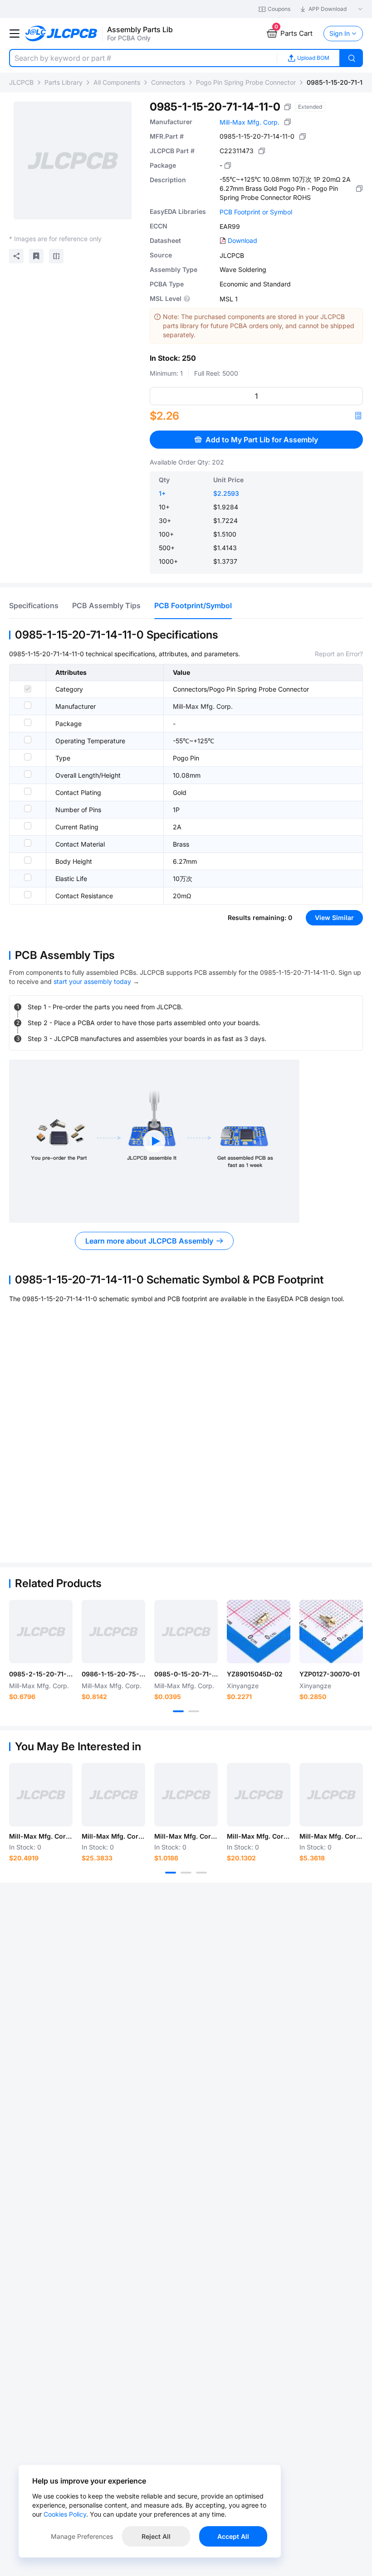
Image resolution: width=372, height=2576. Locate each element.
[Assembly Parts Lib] (61, 34)
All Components (117, 82)
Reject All (156, 2536)
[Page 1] (178, 1711)
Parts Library (64, 82)
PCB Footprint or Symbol (256, 212)
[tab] (34, 605)
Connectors (168, 82)
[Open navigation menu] (15, 34)
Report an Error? (339, 654)
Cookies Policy (65, 2514)
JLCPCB (21, 82)
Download (242, 240)
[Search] (352, 58)
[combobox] (143, 58)
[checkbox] (28, 689)
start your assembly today (92, 981)
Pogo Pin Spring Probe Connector (246, 82)
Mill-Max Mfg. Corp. (250, 122)
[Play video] (154, 1141)
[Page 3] (201, 1873)
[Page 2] (194, 1711)
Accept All (233, 2536)
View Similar (334, 918)
